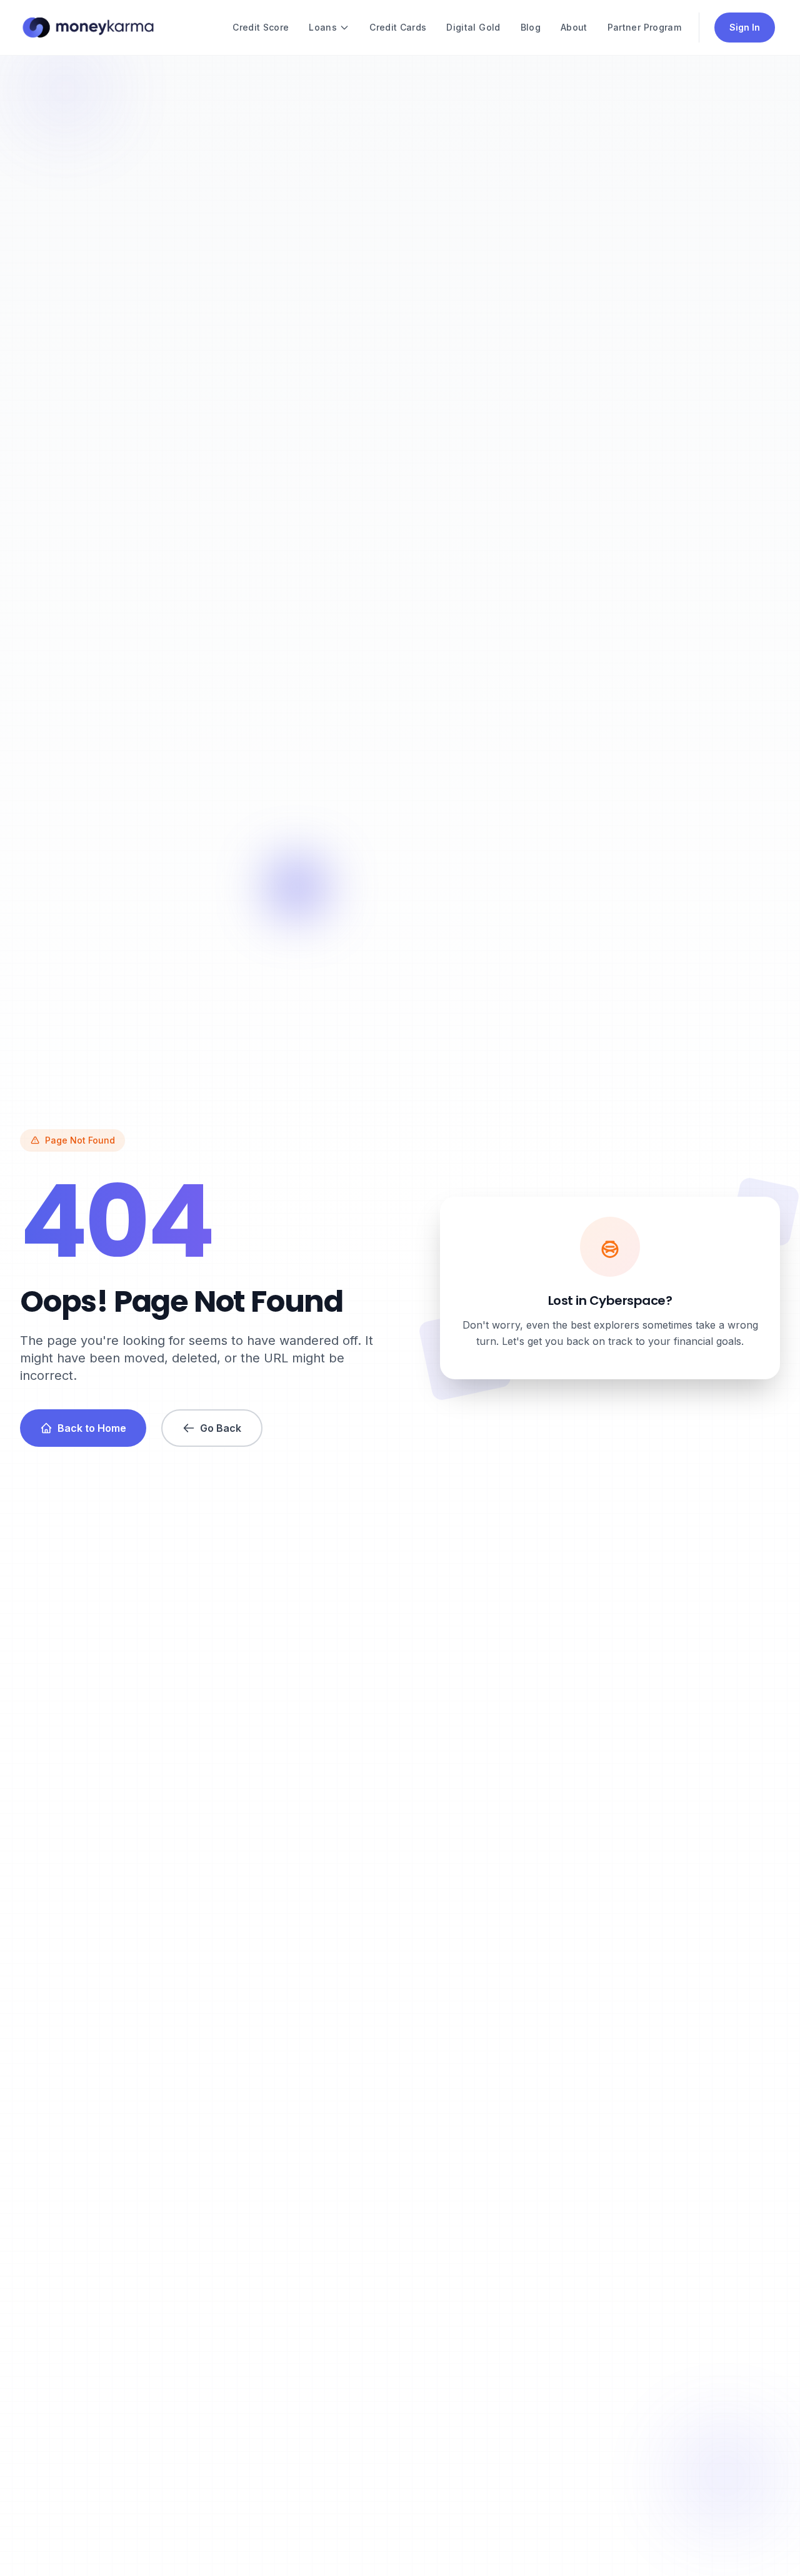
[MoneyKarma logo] (88, 28)
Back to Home (92, 1428)
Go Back (221, 1428)
